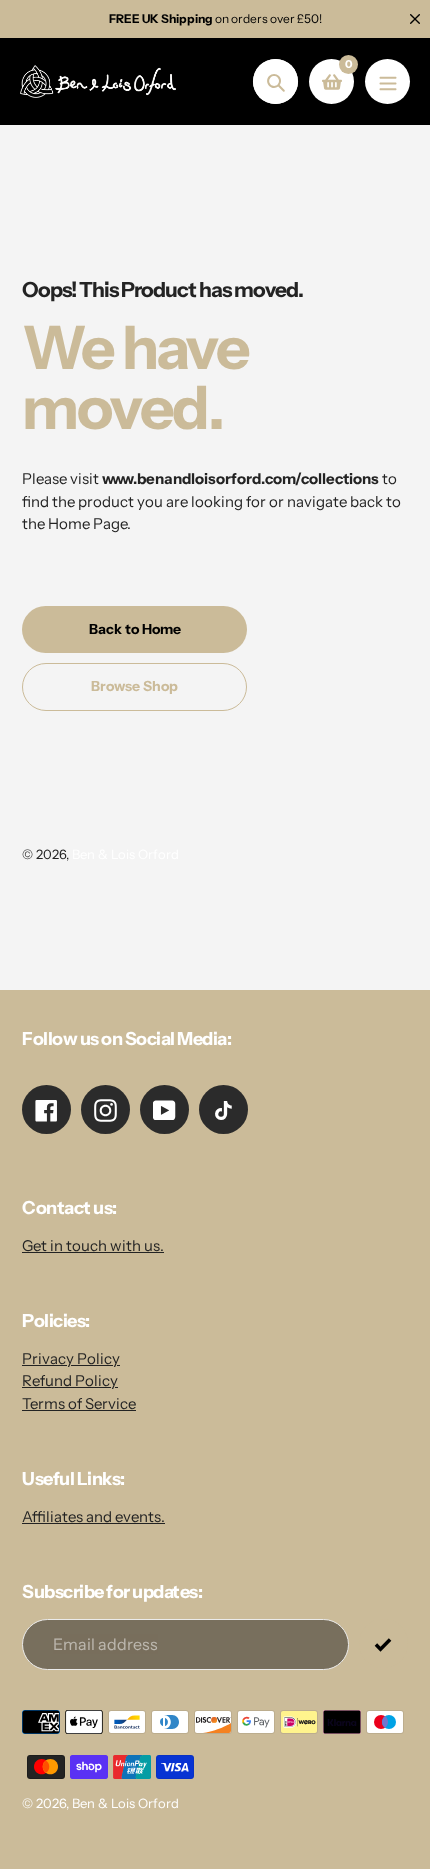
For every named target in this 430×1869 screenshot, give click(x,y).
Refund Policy (70, 1380)
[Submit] (383, 1643)
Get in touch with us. (93, 1245)
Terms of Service (79, 1403)
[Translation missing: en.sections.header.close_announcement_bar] (415, 19)
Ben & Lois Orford (125, 854)
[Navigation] (387, 81)
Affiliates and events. (93, 1516)
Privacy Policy (71, 1358)
